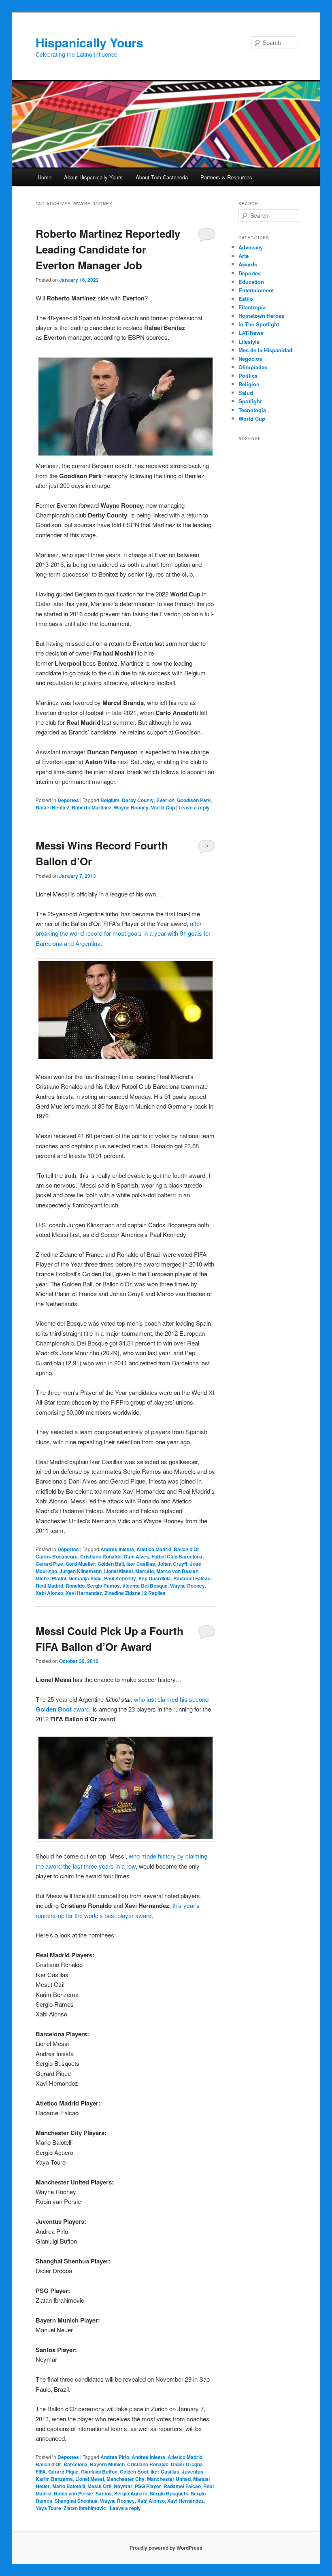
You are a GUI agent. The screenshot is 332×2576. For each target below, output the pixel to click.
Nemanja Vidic (85, 1578)
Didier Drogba (187, 2464)
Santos (104, 2493)
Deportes (68, 800)
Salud (246, 393)
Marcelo (145, 1571)
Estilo (246, 299)
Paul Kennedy (120, 1578)
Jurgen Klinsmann (81, 1571)
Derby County (138, 800)
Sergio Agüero (131, 2493)
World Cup (163, 807)
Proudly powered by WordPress (166, 2548)
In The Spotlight (259, 324)
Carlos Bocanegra (57, 1556)
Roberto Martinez (92, 807)
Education (251, 282)
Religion (249, 384)
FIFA (41, 2472)
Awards (248, 264)
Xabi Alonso (49, 1593)
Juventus (193, 2472)
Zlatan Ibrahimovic (85, 2508)
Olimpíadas (253, 367)
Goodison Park (194, 800)
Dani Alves (136, 1556)
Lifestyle (249, 342)
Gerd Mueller (80, 1564)
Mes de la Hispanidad (265, 350)
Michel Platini (51, 1578)
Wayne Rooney (131, 807)
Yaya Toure (48, 2508)
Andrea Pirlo (115, 2457)
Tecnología (252, 410)
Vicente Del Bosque (145, 1586)
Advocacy (251, 247)
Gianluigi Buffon (99, 2472)
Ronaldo (75, 1586)
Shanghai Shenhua (76, 2501)
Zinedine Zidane (122, 1593)
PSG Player (148, 2486)
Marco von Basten (177, 1571)
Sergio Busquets (169, 2493)
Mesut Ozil (99, 2486)
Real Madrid (49, 1586)
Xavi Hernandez (84, 1593)
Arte (244, 256)
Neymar (123, 2486)
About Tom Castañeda (162, 177)
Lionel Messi (118, 1571)
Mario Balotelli (69, 2486)
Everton (165, 800)
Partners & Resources (226, 177)
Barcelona (76, 2464)
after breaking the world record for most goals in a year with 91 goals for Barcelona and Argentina (123, 933)
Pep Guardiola (155, 1578)
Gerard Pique (63, 2472)
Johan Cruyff (172, 1564)
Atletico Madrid (154, 1549)
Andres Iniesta (117, 1549)
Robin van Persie (73, 2493)
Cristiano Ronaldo (101, 1556)
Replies (155, 1593)
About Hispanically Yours (93, 177)
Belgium (110, 800)
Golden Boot (134, 2472)
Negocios (250, 359)
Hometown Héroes (261, 316)
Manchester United (169, 2479)
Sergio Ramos (103, 1586)
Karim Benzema (54, 2479)
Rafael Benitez (52, 807)
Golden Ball (111, 1564)
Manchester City (126, 2479)
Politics (248, 376)
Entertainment (256, 290)
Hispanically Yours (89, 42)
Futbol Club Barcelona (177, 1556)
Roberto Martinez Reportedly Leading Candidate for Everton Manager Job (108, 249)
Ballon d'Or (186, 1549)
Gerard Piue (49, 1564)
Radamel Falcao (192, 1578)
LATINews (251, 333)
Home (45, 177)
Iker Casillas (141, 1564)
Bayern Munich (107, 2464)
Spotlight (250, 401)
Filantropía (252, 307)
